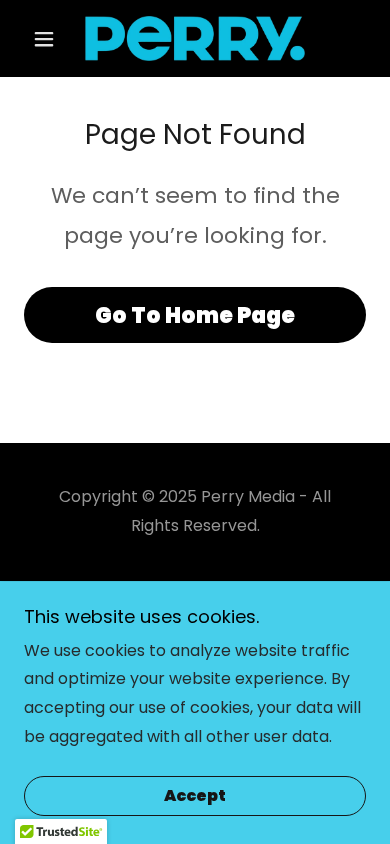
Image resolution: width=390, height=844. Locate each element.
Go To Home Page (195, 315)
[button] (49, 39)
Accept (195, 796)
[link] (195, 38)
